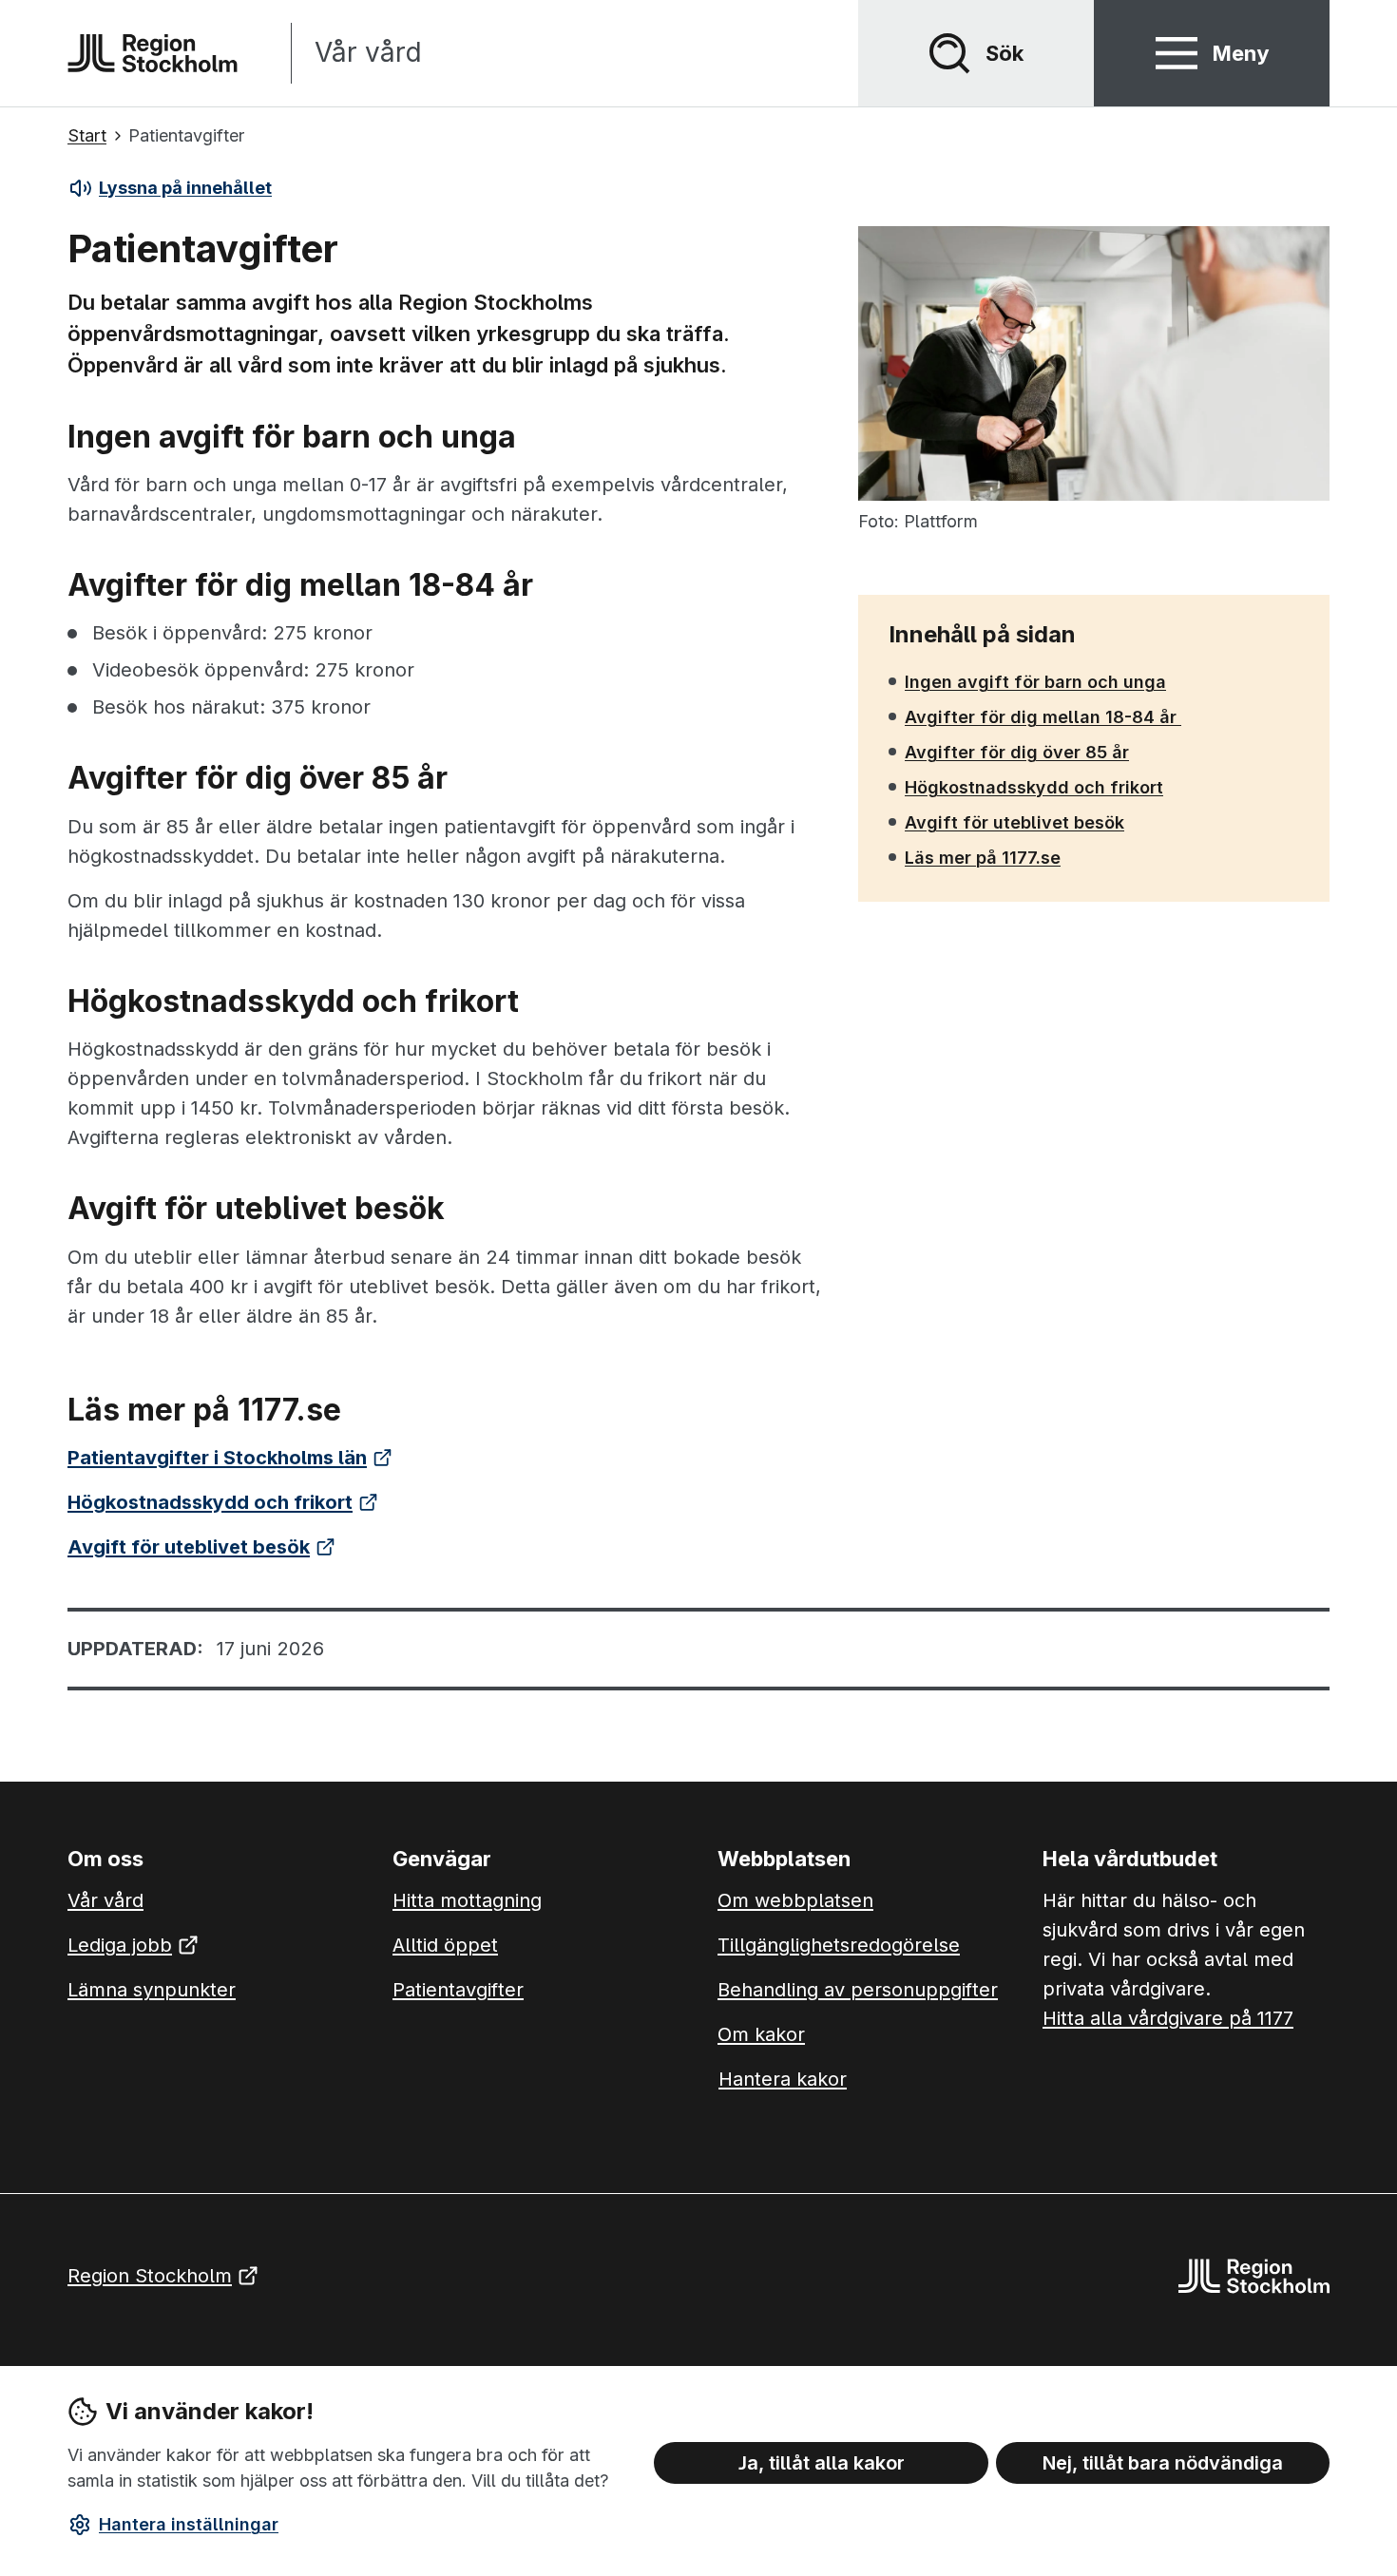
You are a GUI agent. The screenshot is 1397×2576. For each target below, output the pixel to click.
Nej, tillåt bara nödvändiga (1163, 2463)
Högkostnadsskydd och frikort (1033, 787)
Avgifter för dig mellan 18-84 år (1043, 716)
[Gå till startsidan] (153, 53)
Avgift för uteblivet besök (1014, 822)
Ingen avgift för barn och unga (1035, 681)
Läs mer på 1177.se (983, 857)
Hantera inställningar (189, 2524)
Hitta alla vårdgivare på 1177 (1168, 2018)
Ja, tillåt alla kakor (822, 2463)
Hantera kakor (783, 2079)
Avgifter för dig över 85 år (1016, 752)
